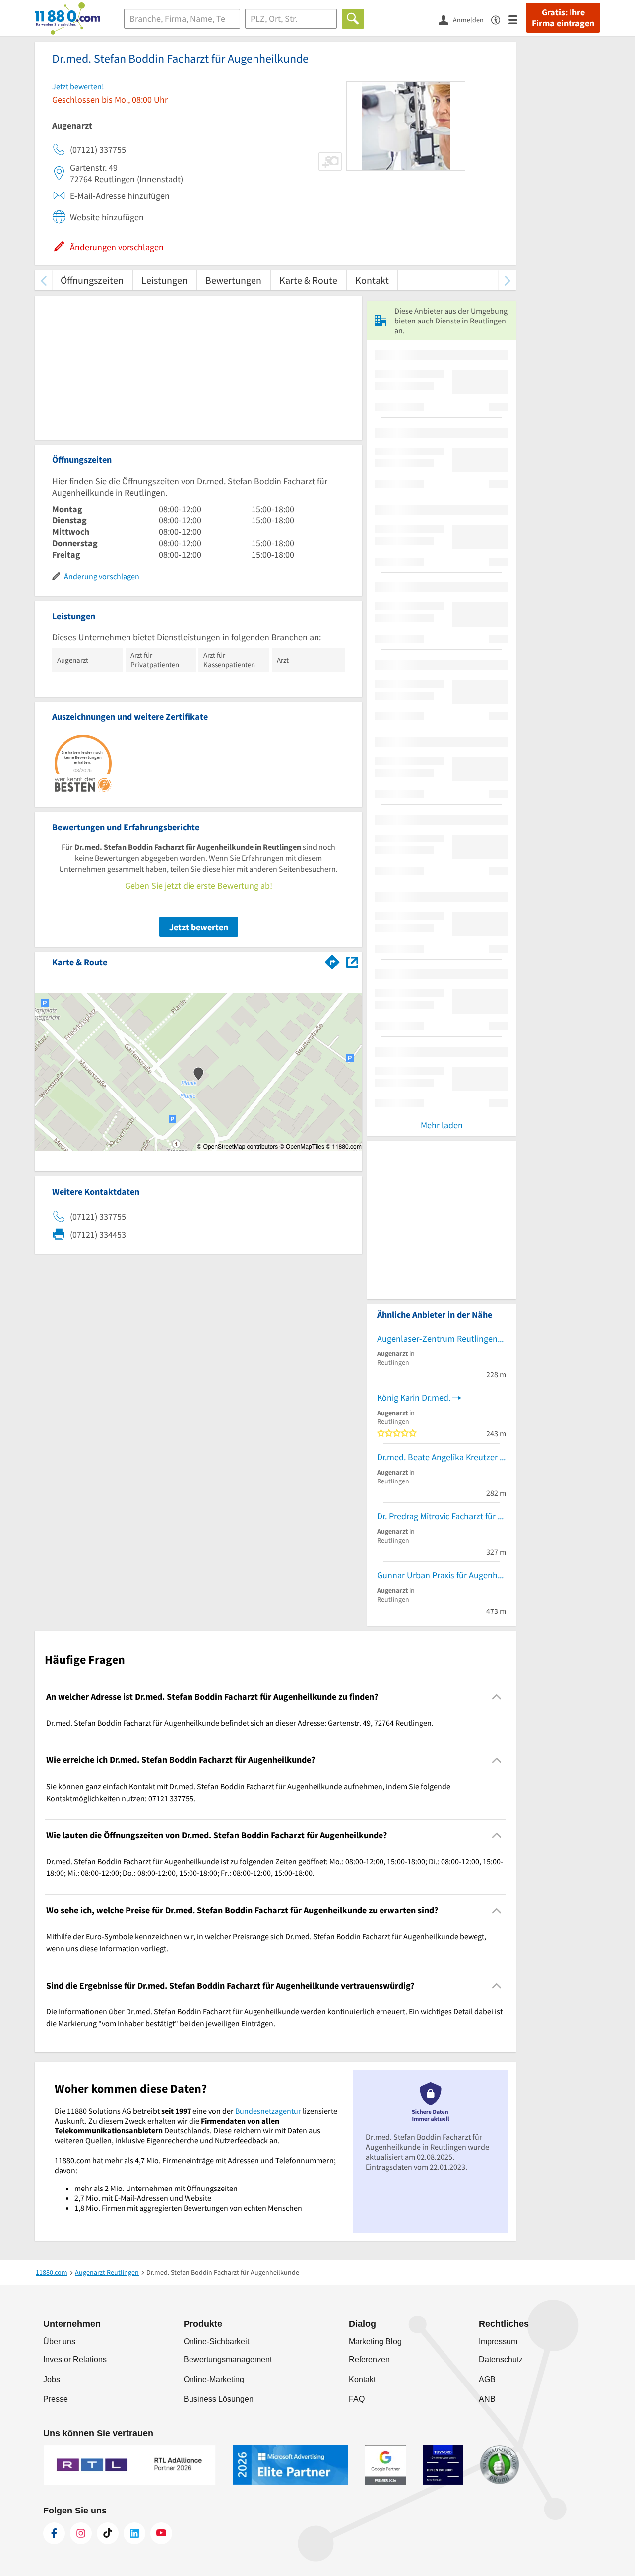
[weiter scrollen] (507, 280)
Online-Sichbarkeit (216, 2342)
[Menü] (517, 19)
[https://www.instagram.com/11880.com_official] (81, 2533)
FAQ (357, 2399)
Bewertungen (233, 280)
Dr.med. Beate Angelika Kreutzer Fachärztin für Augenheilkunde (442, 1457)
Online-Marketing (214, 2379)
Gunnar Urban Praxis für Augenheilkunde (442, 1575)
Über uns (59, 2342)
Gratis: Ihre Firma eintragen (563, 18)
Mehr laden (442, 1125)
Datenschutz (501, 2359)
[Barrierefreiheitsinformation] (500, 19)
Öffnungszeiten (92, 280)
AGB (487, 2379)
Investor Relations (75, 2359)
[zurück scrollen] (43, 280)
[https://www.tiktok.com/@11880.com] (108, 2533)
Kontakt (372, 280)
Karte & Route (308, 280)
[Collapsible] (497, 1697)
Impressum (498, 2342)
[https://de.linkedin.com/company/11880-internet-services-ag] (134, 2533)
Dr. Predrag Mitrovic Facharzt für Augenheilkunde (442, 1516)
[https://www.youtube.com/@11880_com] (161, 2533)
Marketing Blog (375, 2342)
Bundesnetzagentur (268, 2111)
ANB (487, 2399)
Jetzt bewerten (199, 927)
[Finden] (353, 19)
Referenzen (369, 2359)
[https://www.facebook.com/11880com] (54, 2533)
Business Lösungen (219, 2399)
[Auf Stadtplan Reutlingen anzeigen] (352, 961)
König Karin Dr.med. (414, 1397)
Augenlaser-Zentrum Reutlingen (437, 1338)
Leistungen (164, 280)
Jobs (52, 2379)
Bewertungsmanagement (228, 2359)
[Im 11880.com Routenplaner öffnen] (332, 960)
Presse (56, 2399)
